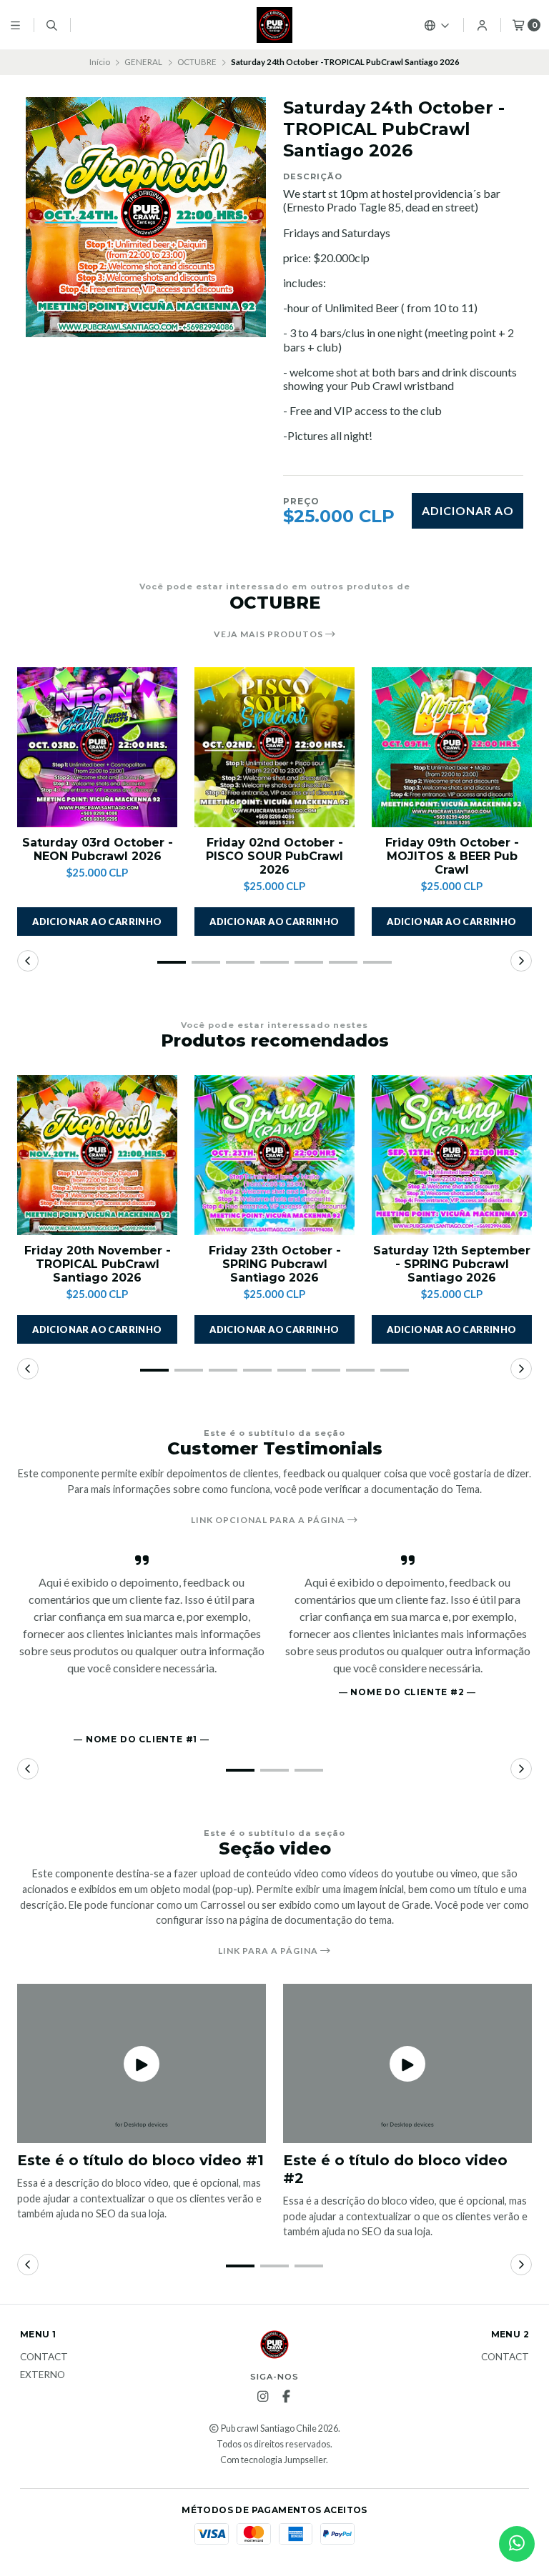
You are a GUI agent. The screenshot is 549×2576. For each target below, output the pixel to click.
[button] (172, 962)
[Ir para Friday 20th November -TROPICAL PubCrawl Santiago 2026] (97, 1155)
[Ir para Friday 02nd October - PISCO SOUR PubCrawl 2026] (274, 747)
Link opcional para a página (269, 1520)
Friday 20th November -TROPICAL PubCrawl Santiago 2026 (98, 1264)
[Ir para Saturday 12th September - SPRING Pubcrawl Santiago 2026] (452, 1155)
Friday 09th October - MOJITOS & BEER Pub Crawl (452, 856)
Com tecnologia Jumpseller (273, 2460)
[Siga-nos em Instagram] (262, 2397)
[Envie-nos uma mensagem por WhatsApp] (517, 2544)
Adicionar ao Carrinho (468, 516)
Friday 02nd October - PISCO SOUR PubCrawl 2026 (274, 856)
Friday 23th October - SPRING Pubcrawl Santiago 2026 (275, 1264)
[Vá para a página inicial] (274, 25)
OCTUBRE (197, 62)
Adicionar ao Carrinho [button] (97, 922)
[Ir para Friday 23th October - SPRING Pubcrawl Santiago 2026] (274, 1155)
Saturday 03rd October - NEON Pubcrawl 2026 (98, 849)
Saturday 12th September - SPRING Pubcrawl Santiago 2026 (452, 1264)
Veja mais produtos (269, 634)
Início (100, 62)
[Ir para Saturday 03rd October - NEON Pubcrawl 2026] (97, 747)
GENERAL (143, 62)
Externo (43, 2375)
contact (44, 2357)
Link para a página (269, 1951)
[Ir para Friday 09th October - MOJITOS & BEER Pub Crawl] (452, 747)
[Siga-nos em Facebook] (286, 2397)
